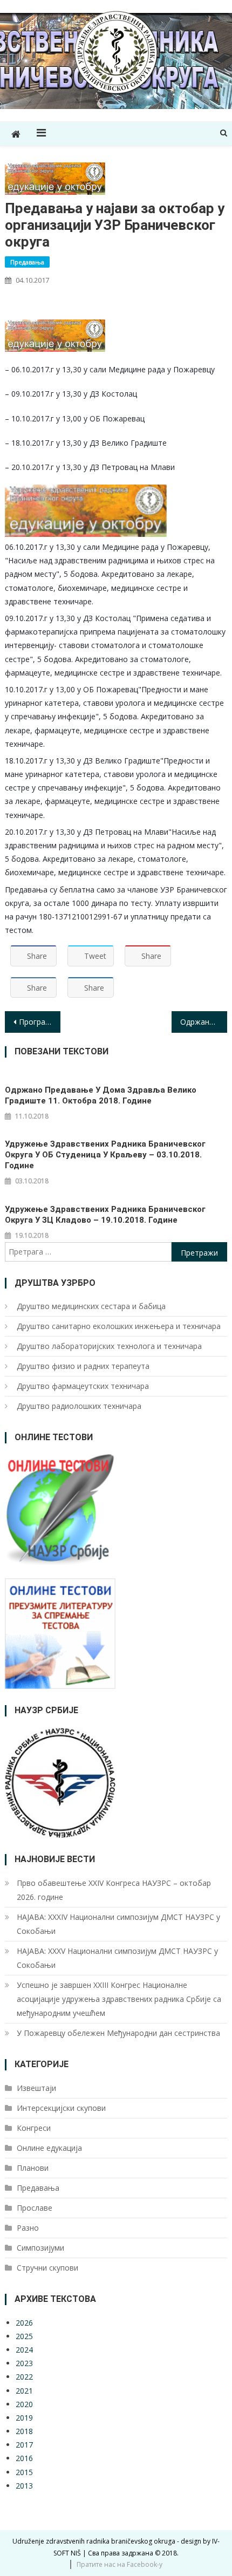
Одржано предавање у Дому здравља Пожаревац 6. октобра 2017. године (204, 1022)
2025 (24, 2336)
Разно (28, 2228)
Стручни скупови (47, 2268)
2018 (24, 2431)
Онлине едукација (49, 2148)
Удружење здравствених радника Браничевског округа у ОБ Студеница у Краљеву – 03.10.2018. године (105, 1155)
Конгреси (34, 2128)
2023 (24, 2363)
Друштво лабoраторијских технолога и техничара (109, 1346)
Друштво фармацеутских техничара (83, 1386)
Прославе (35, 2208)
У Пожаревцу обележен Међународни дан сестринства (118, 2033)
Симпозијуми (40, 2248)
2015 (24, 2472)
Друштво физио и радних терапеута (83, 1366)
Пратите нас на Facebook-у (120, 2564)
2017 (24, 2445)
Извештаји (36, 2088)
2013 (24, 2486)
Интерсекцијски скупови (61, 2108)
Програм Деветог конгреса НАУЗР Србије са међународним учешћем (40, 1022)
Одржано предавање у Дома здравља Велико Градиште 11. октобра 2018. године (101, 1095)
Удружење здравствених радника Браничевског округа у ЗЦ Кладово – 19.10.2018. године (105, 1215)
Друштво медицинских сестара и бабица (91, 1306)
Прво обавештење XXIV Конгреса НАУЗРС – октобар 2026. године (114, 1890)
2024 (24, 2350)
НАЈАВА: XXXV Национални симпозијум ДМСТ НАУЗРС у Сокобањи (117, 1958)
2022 (24, 2377)
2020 (24, 2404)
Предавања (27, 262)
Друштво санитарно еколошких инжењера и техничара (119, 1326)
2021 (24, 2391)
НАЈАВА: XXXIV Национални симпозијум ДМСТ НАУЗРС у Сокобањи (118, 1924)
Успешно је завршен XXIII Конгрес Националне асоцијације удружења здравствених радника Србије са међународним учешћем (119, 1999)
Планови (33, 2168)
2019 (24, 2418)
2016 (24, 2458)
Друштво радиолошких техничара (79, 1406)
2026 (24, 2323)
